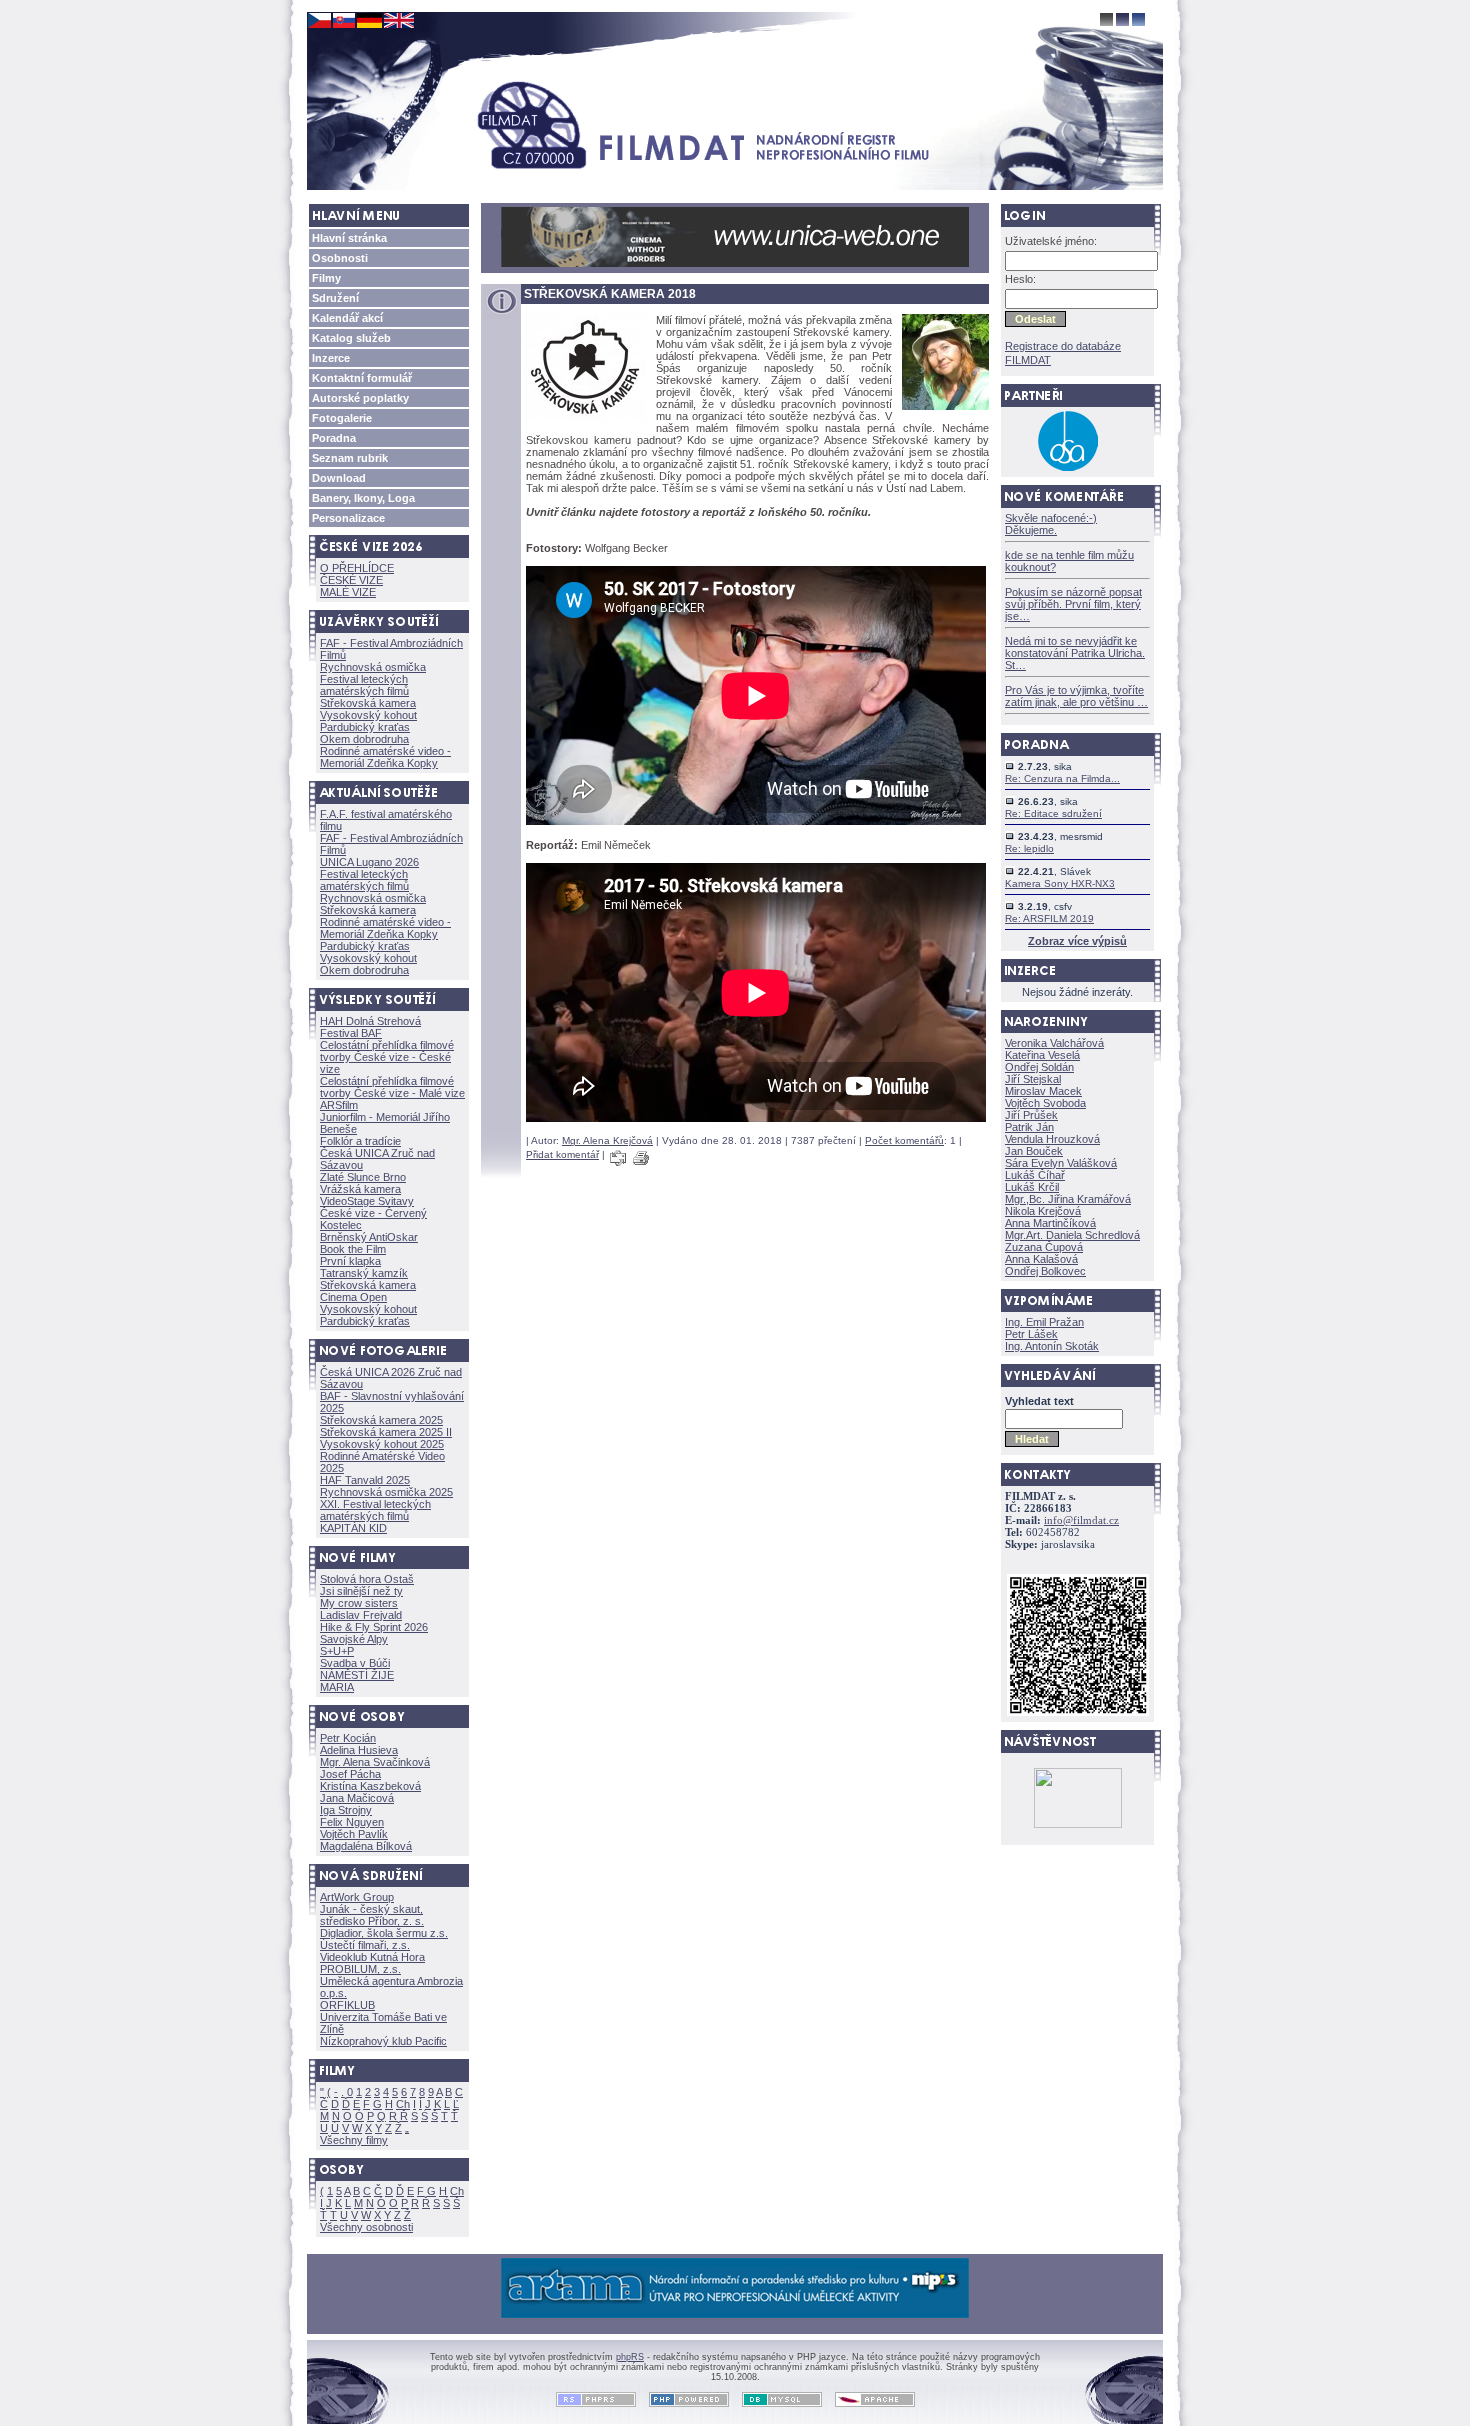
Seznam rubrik (350, 458)
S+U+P (337, 1651)
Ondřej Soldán (1039, 1067)
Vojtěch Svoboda (1045, 1103)
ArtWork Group (357, 1897)
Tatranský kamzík (364, 1273)
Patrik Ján (1029, 1127)
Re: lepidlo (1029, 848)
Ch (403, 2104)
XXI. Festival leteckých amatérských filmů (375, 1510)
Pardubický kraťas (365, 727)
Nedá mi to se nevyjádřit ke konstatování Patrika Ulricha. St (1075, 653)
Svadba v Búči (355, 1663)
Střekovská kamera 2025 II (386, 1432)
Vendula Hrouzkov (1052, 1139)
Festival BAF (351, 1033)
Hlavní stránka (349, 238)
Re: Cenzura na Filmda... (1062, 778)
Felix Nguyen (352, 1822)
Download (339, 478)
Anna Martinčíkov (1050, 1223)
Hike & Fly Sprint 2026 (374, 1627)
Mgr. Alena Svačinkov (375, 1762)
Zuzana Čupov (1044, 1247)
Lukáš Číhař (1035, 1175)
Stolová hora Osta (367, 1579)
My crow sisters (359, 1603)
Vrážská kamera (360, 1189)
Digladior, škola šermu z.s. (384, 1933)
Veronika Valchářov (1054, 1043)
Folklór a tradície (360, 1141)
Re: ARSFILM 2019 (1049, 918)
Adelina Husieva (359, 1750)
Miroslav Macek (1043, 1091)
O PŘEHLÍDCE (357, 568)
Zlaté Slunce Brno (363, 1177)
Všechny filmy (354, 2140)
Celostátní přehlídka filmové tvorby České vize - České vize (387, 1057)
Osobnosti (340, 258)
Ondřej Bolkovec (1045, 1271)
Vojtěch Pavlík (354, 1834)
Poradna (334, 438)
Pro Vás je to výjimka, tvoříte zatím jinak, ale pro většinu (1076, 696)
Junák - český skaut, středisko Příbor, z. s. (372, 1915)
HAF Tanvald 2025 (365, 1480)
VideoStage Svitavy (367, 1201)
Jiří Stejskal (1033, 1079)
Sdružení (335, 298)
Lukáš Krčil (1032, 1187)
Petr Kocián (348, 1738)
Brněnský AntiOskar (369, 1237)
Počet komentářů (904, 1140)
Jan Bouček (1034, 1151)
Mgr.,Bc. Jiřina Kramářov (1068, 1199)
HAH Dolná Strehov (370, 1021)
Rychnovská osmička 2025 (386, 1492)
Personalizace (348, 518)
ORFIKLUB (347, 2005)
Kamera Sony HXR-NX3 (1060, 883)
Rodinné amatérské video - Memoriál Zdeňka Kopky (385, 757)
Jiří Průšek (1031, 1115)
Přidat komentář (562, 1154)
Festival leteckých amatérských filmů (364, 685)
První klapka (350, 1261)
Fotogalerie (342, 418)
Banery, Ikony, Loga (363, 498)
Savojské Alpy (354, 1639)
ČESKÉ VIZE (351, 580)
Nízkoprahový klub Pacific (383, 2041)
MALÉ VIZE (348, 592)
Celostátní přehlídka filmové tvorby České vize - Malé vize (392, 1087)
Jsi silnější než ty (361, 1591)
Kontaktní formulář (362, 378)
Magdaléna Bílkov (366, 1846)
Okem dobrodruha (364, 739)
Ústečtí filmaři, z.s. (365, 1945)
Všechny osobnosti (366, 2227)
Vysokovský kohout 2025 (382, 1444)
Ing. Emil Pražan (1044, 1322)
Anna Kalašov (1041, 1259)
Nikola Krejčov (1043, 1211)
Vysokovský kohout (368, 715)
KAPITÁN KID (353, 1528)
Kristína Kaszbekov (370, 1786)
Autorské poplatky (360, 398)
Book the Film (353, 1249)
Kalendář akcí (347, 318)
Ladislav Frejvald (361, 1615)
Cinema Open (353, 1297)
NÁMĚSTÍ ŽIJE (357, 1675)
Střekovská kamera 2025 (381, 1420)
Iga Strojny (346, 1810)
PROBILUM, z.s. (360, 1969)
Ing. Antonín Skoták (1052, 1346)
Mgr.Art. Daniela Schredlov (1072, 1235)
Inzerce (331, 358)
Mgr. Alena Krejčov (607, 1140)
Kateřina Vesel (1042, 1055)
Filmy (326, 278)
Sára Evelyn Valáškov (1061, 1163)
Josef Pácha (350, 1774)
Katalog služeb (351, 338)
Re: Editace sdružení (1053, 813)
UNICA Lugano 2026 (369, 862)
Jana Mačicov (357, 1798)
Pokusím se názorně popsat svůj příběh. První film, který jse (1073, 604)
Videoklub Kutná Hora (372, 1957)
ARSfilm (339, 1105)
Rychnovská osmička (373, 667)
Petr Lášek (1031, 1334)
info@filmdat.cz (1081, 1520)
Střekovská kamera (368, 703)
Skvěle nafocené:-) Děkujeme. (1051, 524)
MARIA (337, 1687)
